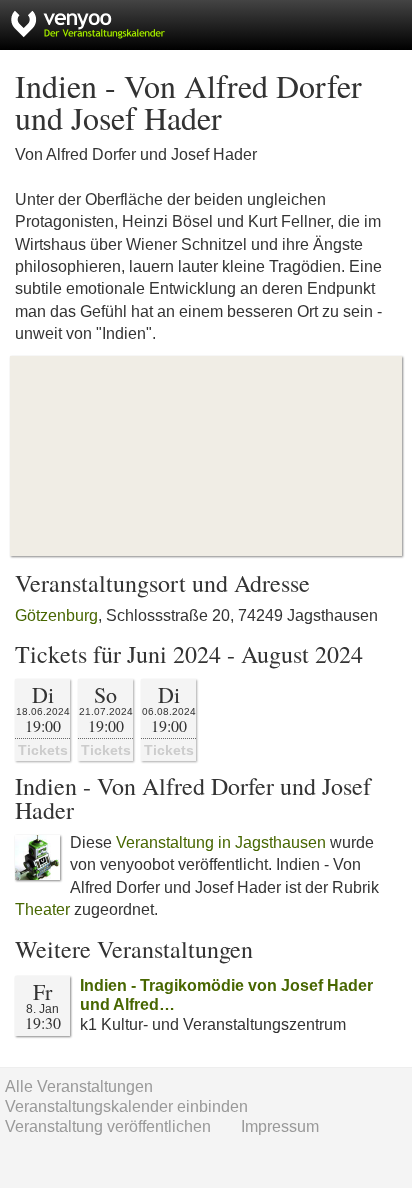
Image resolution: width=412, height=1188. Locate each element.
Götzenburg (56, 615)
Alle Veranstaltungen (79, 1086)
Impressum (280, 1126)
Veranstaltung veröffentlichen (108, 1126)
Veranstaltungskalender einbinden (126, 1106)
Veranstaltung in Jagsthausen (221, 842)
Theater (42, 909)
